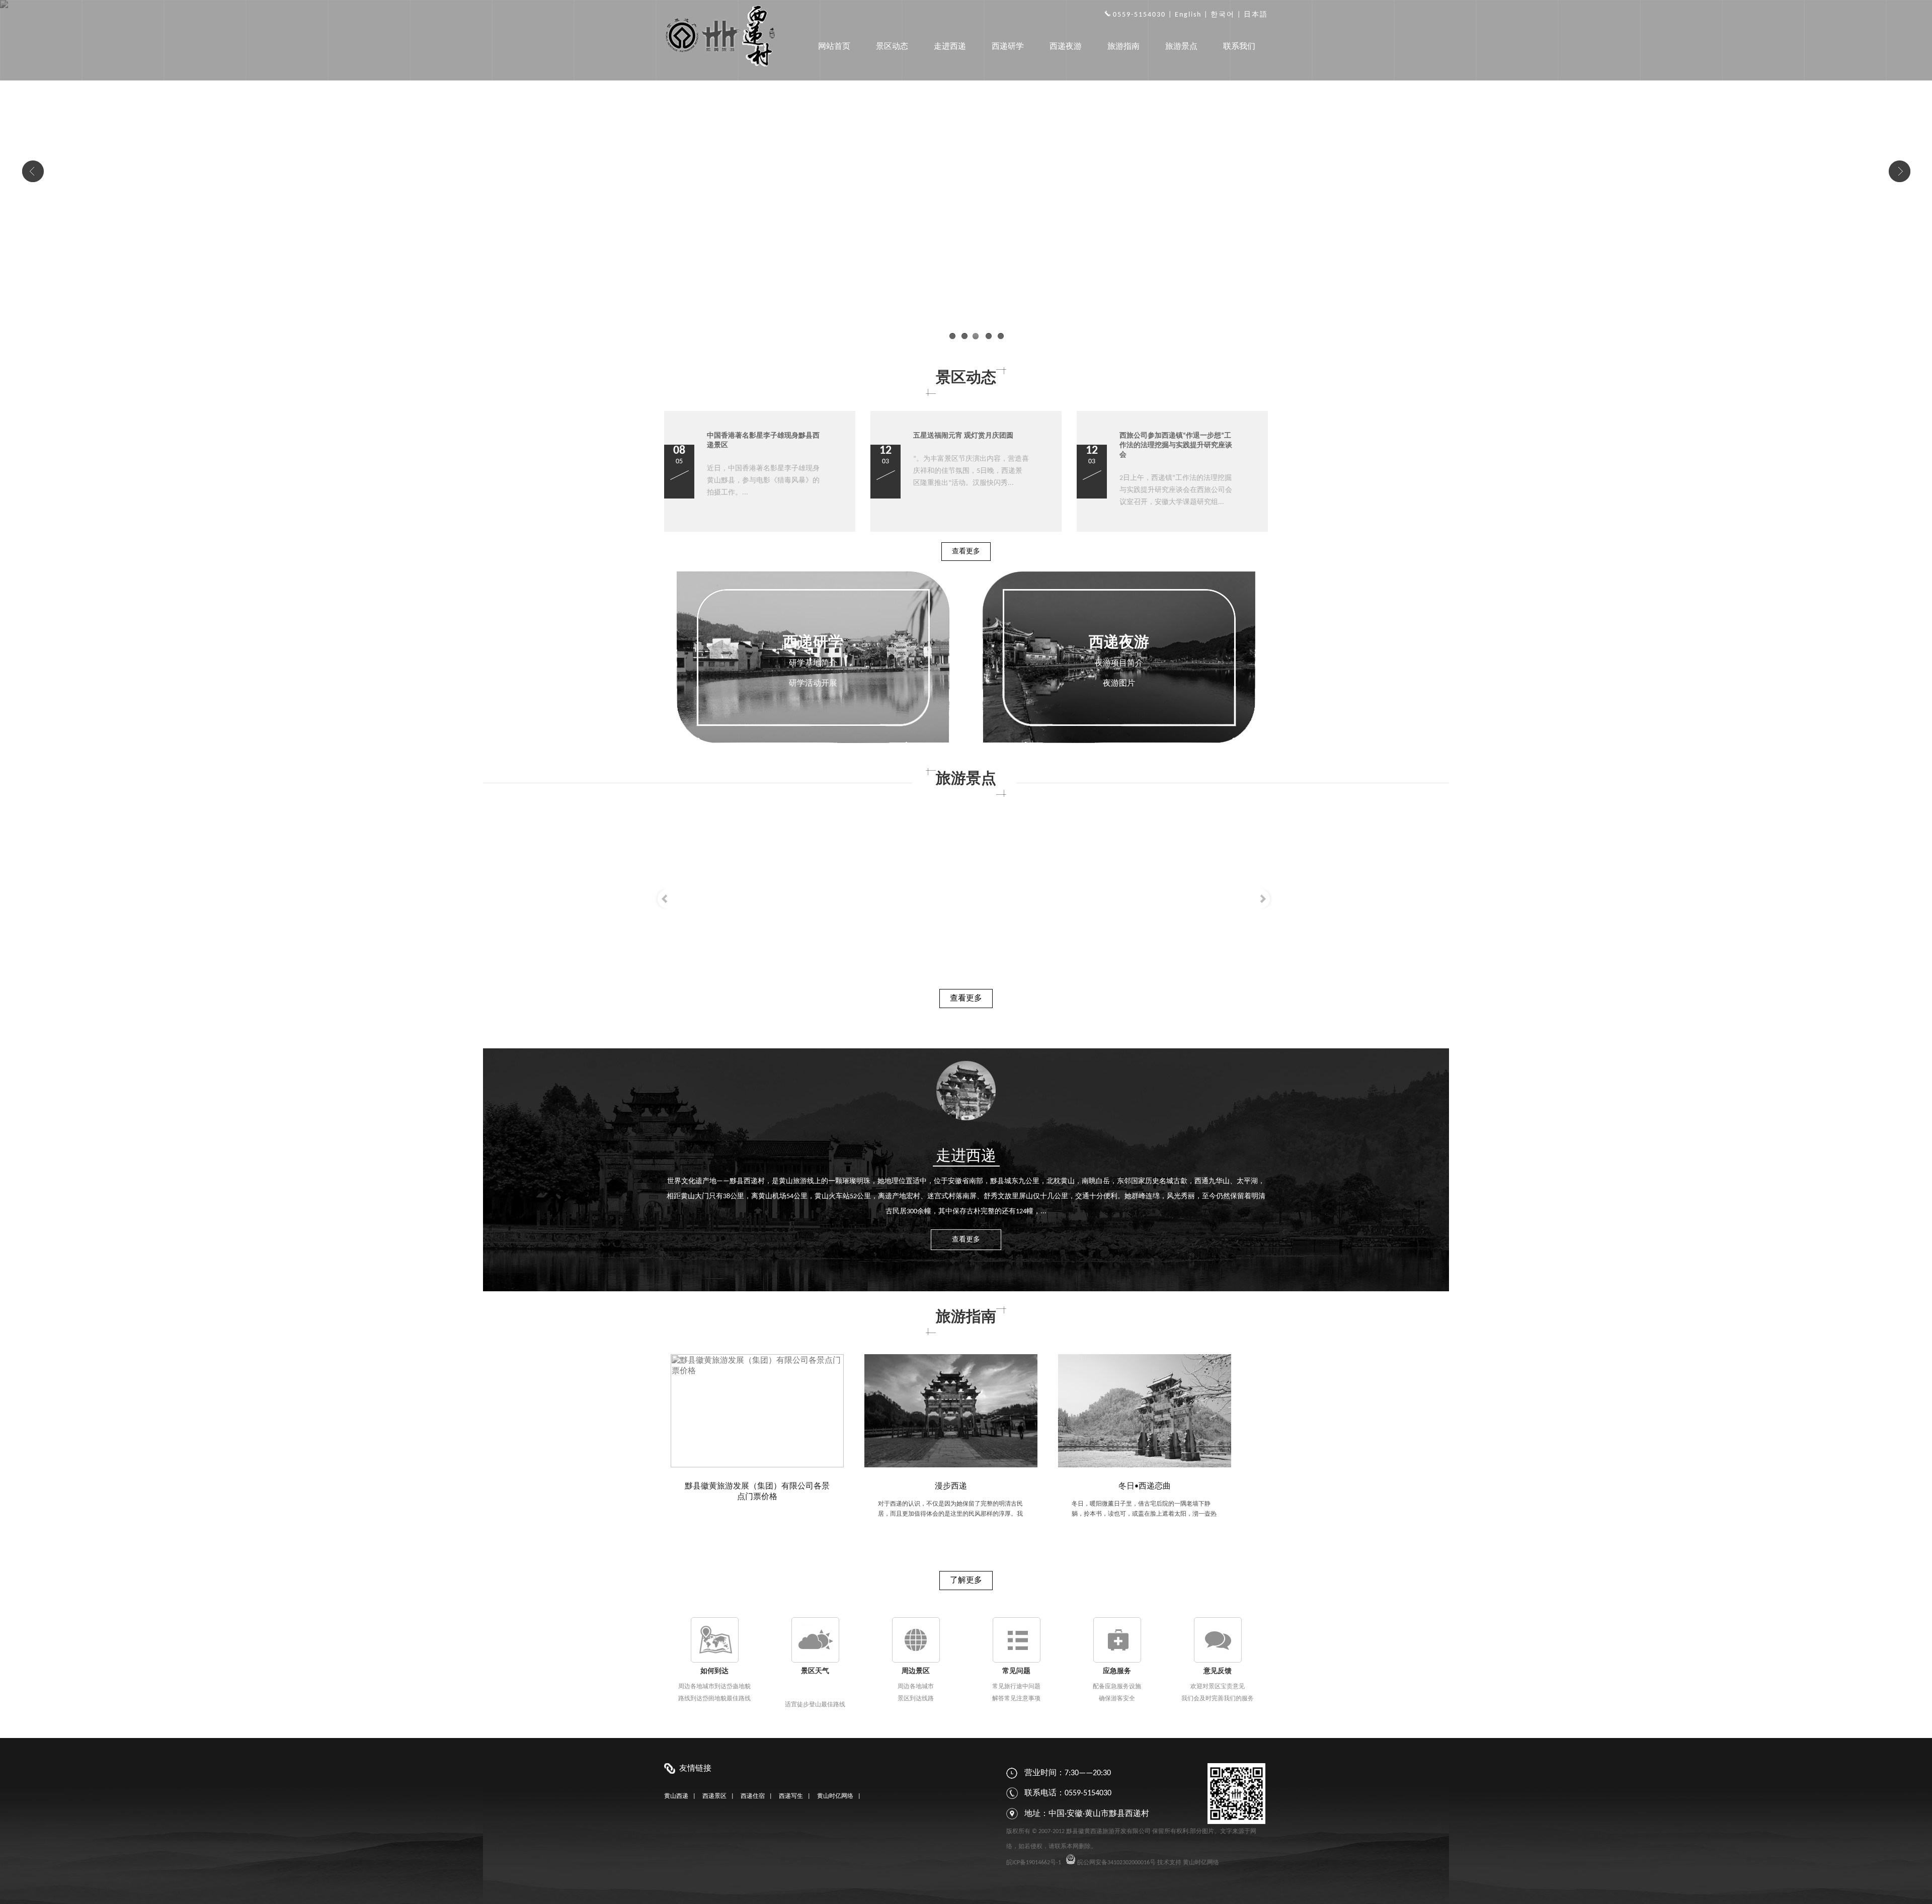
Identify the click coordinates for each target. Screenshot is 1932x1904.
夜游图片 (1119, 684)
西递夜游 (1066, 47)
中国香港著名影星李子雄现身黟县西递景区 (763, 441)
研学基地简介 (813, 664)
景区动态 (892, 47)
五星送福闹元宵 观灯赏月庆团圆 (963, 436)
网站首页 (834, 47)
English (1188, 15)
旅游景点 (1181, 47)
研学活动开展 (813, 684)
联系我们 (1239, 47)
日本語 (1256, 15)
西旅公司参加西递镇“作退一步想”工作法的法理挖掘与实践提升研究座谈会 (1176, 445)
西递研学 (1008, 47)
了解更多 (966, 1581)
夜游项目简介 (1119, 664)
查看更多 (966, 552)
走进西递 (950, 47)
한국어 (1223, 15)
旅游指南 (1123, 47)
